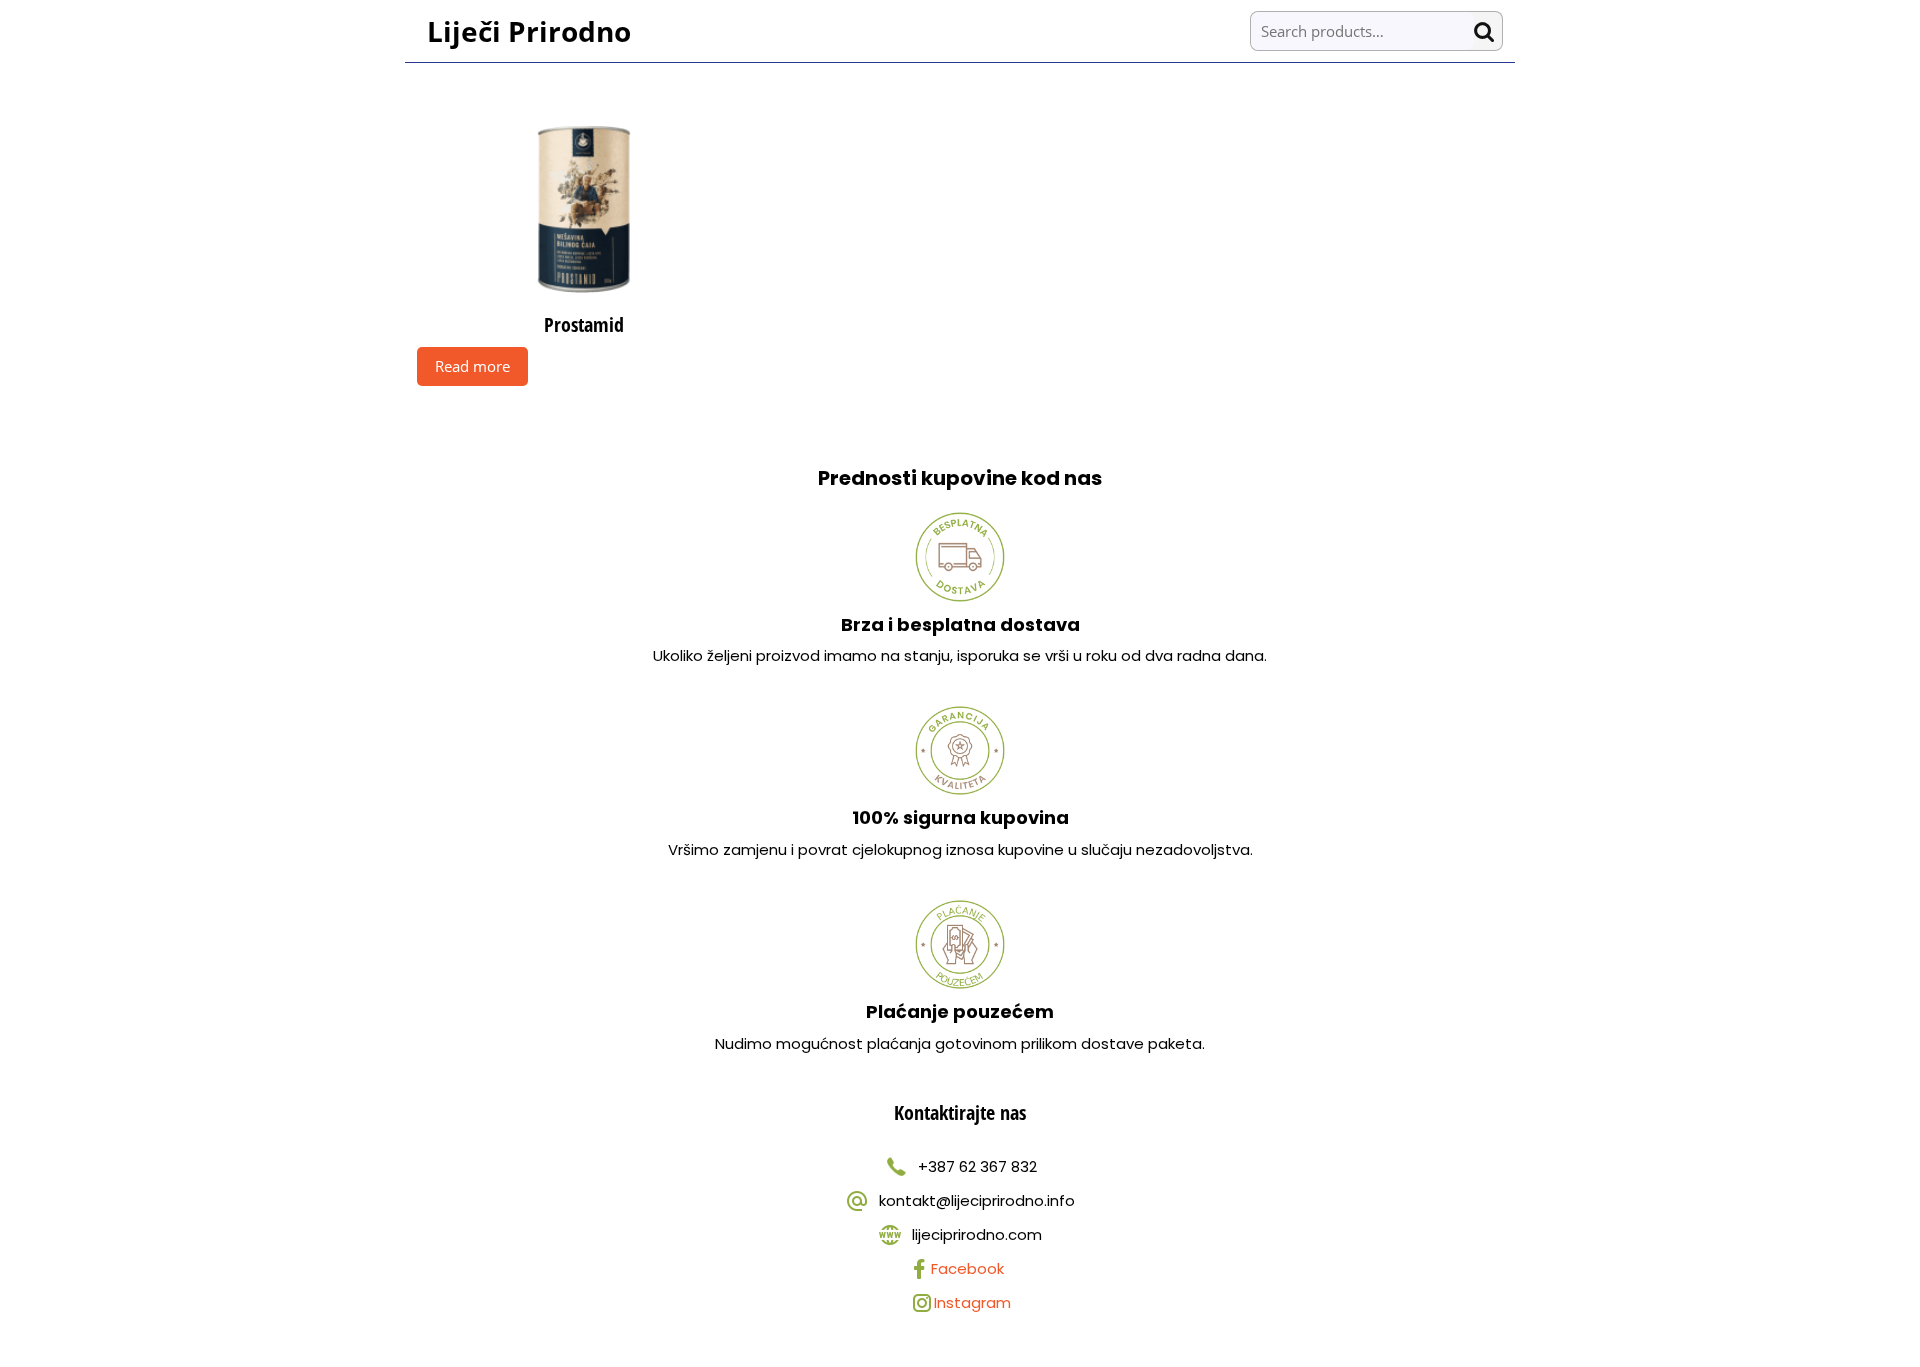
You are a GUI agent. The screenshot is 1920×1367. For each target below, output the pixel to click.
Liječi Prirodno (529, 31)
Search (1488, 31)
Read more (472, 366)
